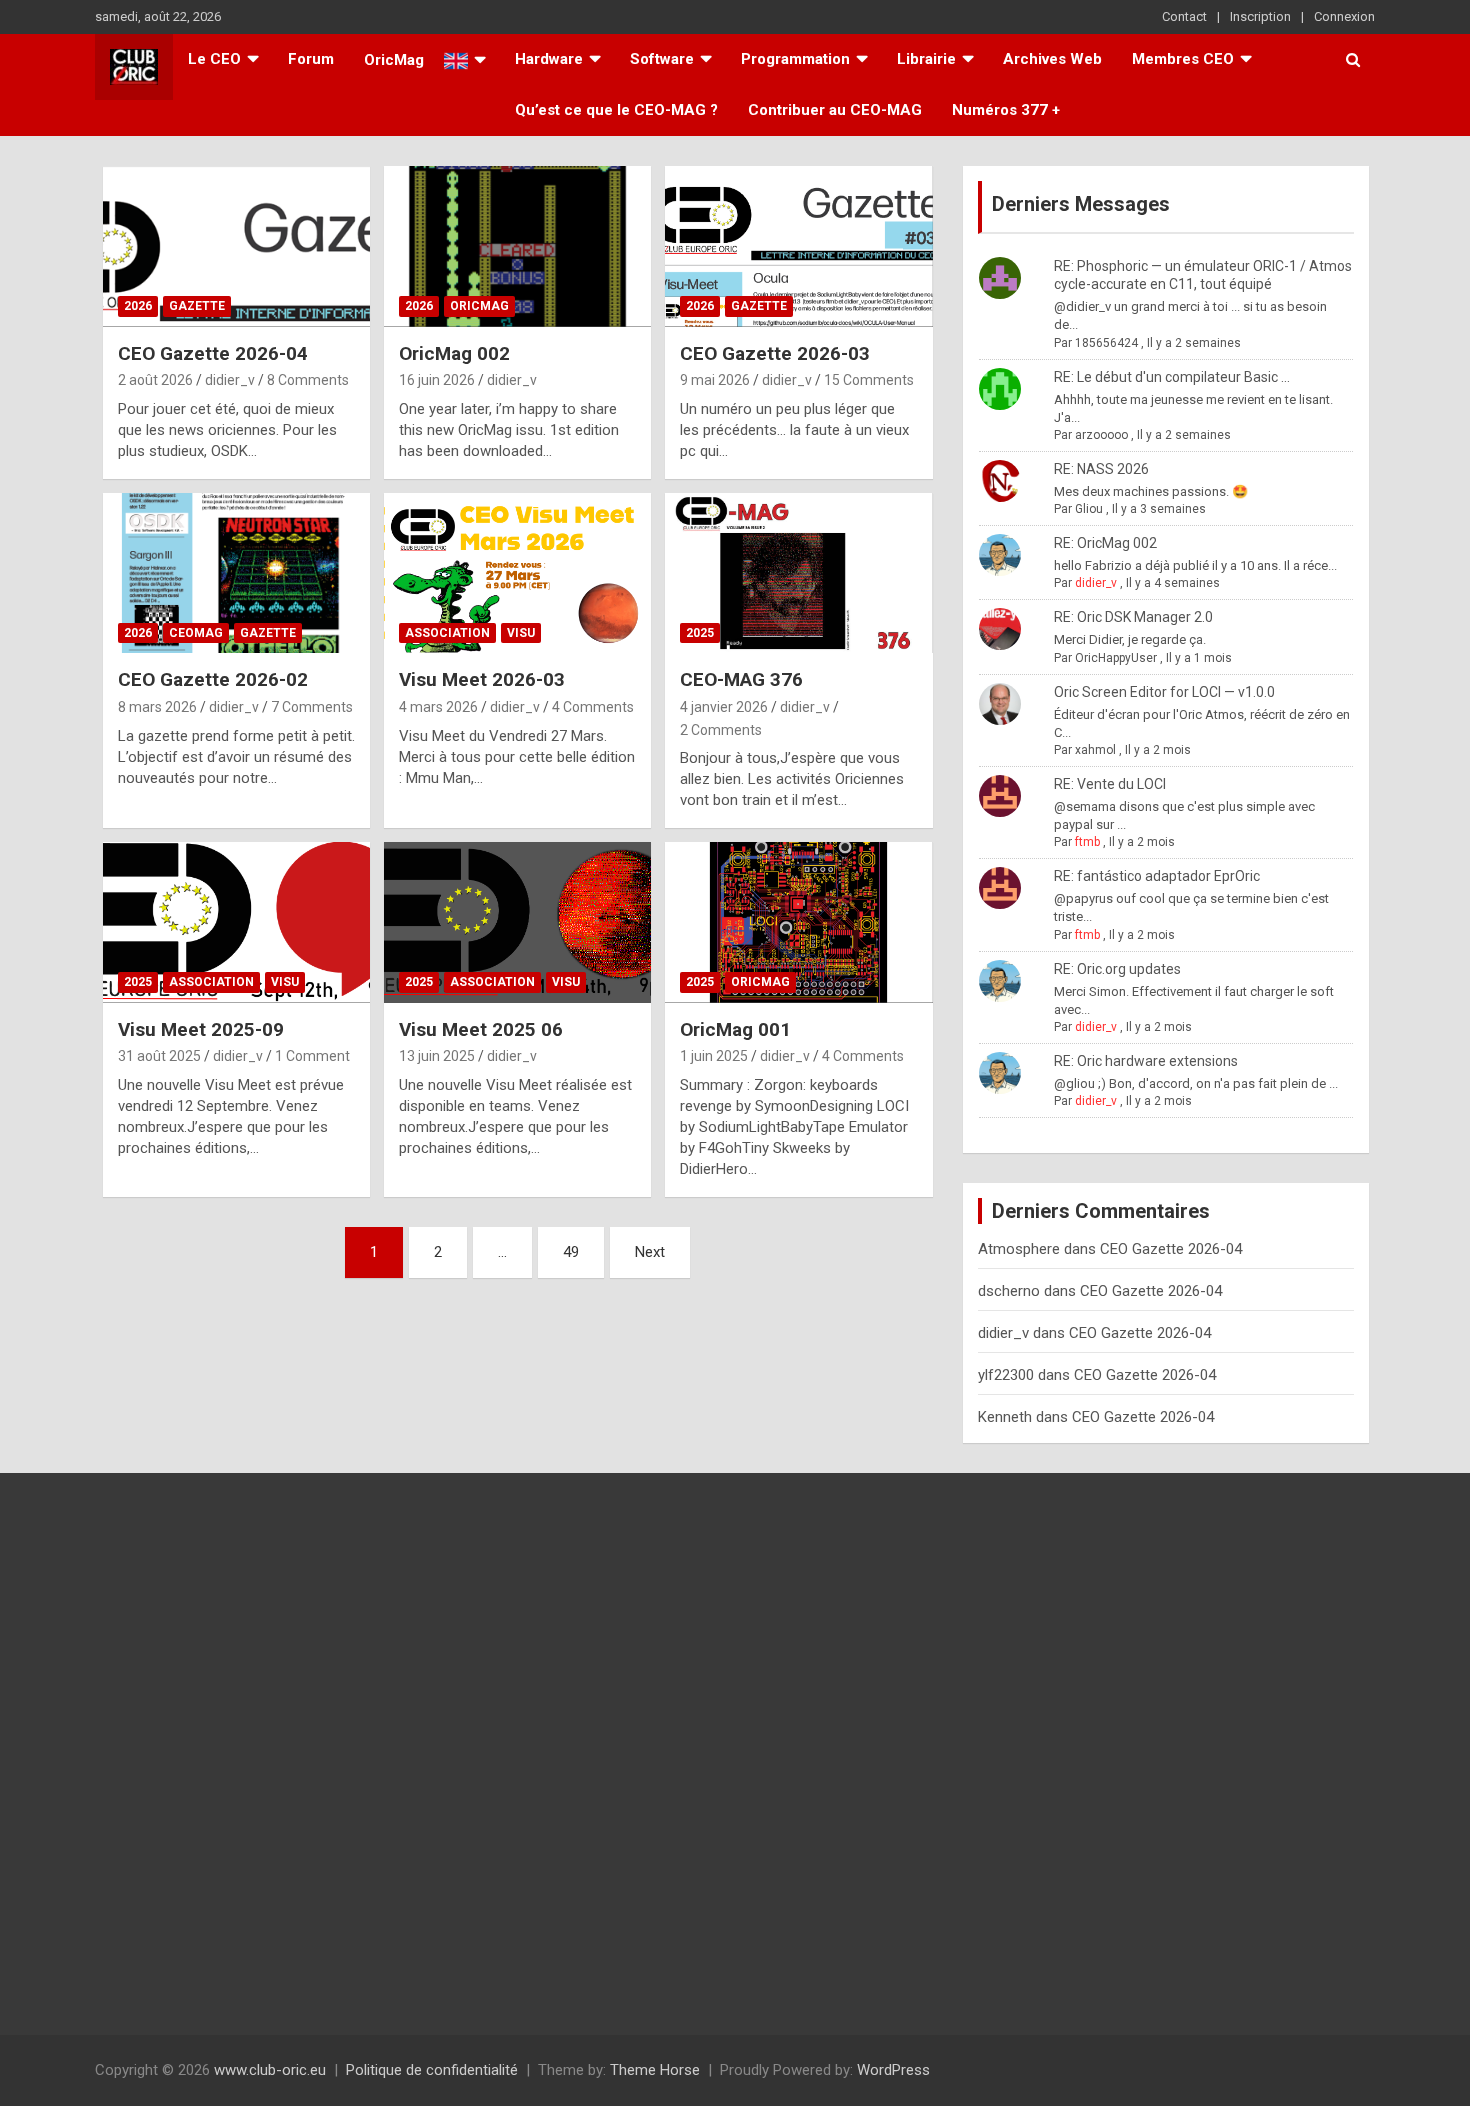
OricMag (479, 306)
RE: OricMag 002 (1105, 543)
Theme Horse (655, 2070)
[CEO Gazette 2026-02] (236, 572)
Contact (1184, 16)
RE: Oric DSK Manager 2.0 (1133, 617)
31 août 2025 (159, 1056)
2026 (138, 306)
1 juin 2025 (714, 1056)
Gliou (1089, 509)
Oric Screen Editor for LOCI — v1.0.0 (1164, 692)
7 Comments (312, 707)
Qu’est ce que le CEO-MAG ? (616, 110)
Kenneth (1005, 1417)
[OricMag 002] (517, 246)
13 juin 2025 (437, 1056)
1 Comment (312, 1056)
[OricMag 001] (799, 922)
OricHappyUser (1116, 658)
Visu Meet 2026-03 (482, 679)
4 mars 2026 (438, 707)
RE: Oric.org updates (1117, 969)
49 (571, 1252)
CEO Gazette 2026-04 (213, 353)
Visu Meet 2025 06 (481, 1029)
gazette (197, 306)
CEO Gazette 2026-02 (213, 679)
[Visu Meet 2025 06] (517, 922)
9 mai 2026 (715, 380)
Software (662, 59)
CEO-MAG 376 (741, 679)
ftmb (1087, 842)
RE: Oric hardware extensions (1146, 1061)
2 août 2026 (155, 380)
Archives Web (1052, 59)
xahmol (1095, 750)
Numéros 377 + (1006, 110)
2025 (700, 633)
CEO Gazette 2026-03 (775, 353)
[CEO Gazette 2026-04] (236, 246)
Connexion (1344, 16)
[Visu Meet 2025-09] (236, 922)
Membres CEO (1183, 59)
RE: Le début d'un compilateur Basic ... (1172, 377)
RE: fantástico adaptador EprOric (1157, 876)
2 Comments (721, 730)
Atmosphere (1019, 1249)
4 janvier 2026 (724, 707)
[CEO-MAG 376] (799, 572)
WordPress (893, 2070)
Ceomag (196, 633)
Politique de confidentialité (432, 2070)
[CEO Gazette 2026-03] (799, 246)
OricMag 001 (735, 1029)
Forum (311, 59)
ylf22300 (1006, 1375)
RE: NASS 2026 (1101, 469)
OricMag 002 (454, 353)
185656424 (1106, 343)
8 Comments (308, 380)
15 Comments (869, 380)
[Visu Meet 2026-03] (517, 572)
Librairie (926, 59)
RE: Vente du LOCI (1110, 784)
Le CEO (214, 59)
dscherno (1009, 1291)
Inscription (1260, 16)
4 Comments (593, 707)
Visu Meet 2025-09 (201, 1029)
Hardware (549, 59)
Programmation (795, 59)
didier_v (230, 380)
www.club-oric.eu (270, 2070)
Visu (521, 633)
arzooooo (1101, 435)
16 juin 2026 (437, 380)
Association (447, 633)
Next (650, 1252)
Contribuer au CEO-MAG (835, 110)
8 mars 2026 (157, 707)
